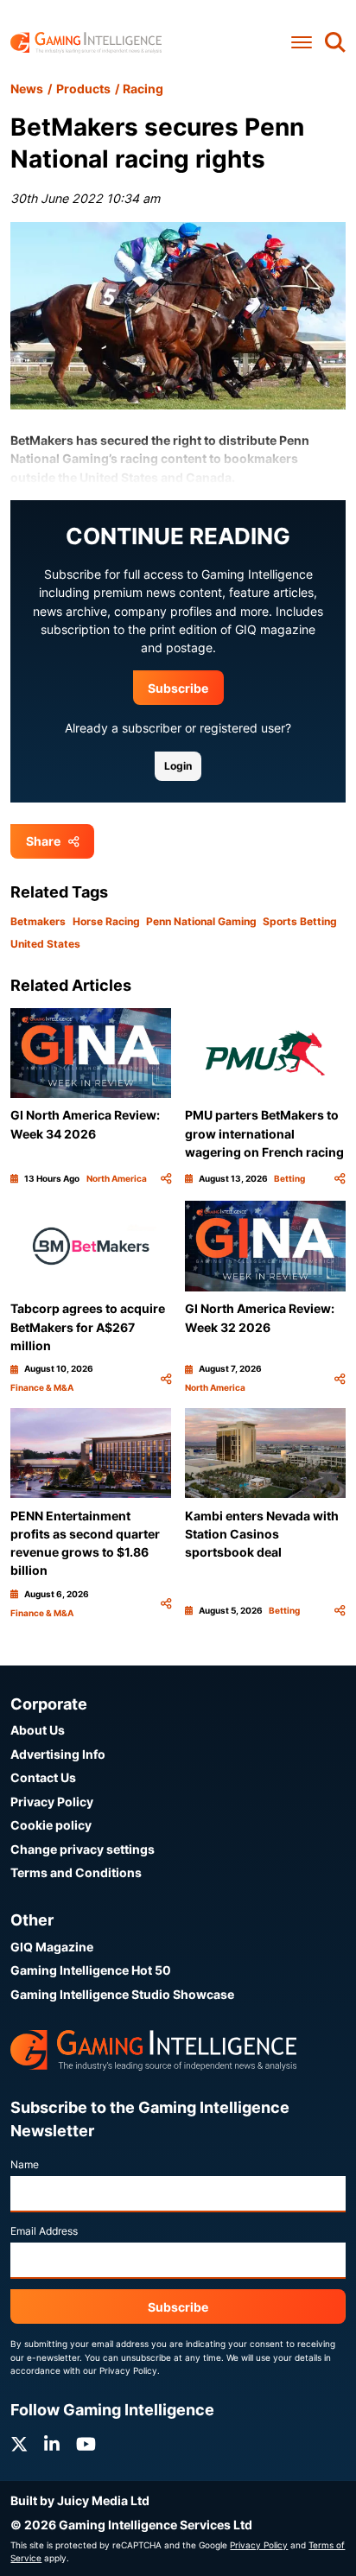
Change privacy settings (83, 1849)
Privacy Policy (52, 1802)
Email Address (44, 2231)
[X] (19, 2444)
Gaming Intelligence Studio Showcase (122, 1994)
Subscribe (178, 688)
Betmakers (38, 921)
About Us (38, 1730)
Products (83, 89)
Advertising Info (58, 1754)
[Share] (166, 1179)
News (27, 89)
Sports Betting (300, 921)
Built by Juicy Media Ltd (80, 2500)
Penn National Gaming (201, 921)
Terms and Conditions (76, 1872)
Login (178, 766)
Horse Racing (106, 921)
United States (45, 944)
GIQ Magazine (52, 1947)
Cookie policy (51, 1825)
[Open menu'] (302, 42)
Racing (143, 89)
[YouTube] (86, 2444)
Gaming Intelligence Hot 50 (91, 1970)
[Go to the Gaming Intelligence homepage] (86, 43)
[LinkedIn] (52, 2444)
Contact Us (43, 1777)
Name (25, 2164)
